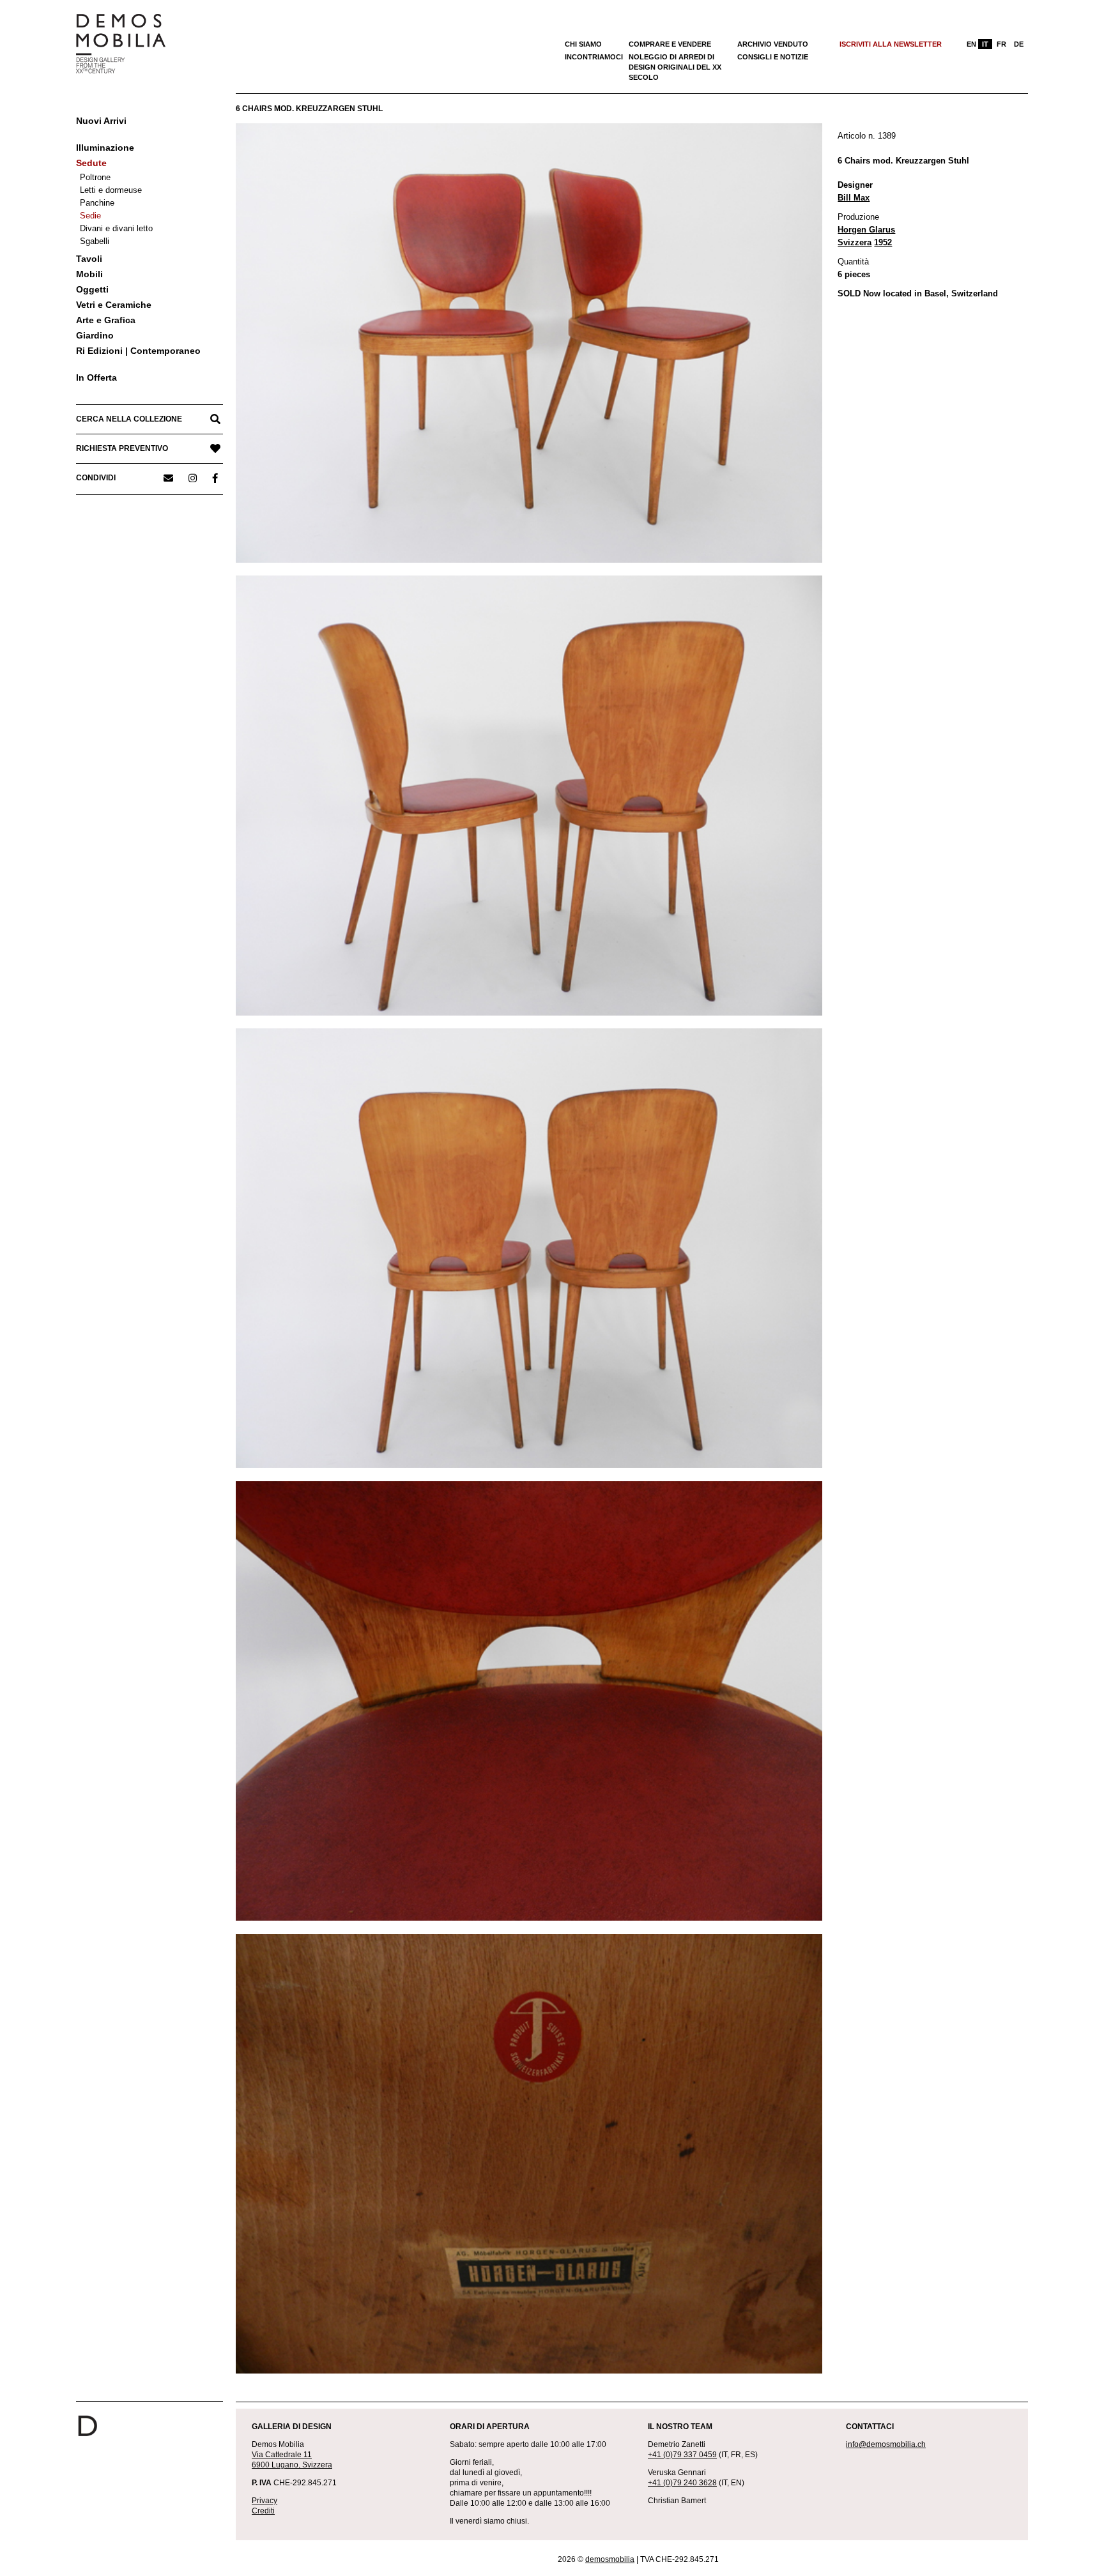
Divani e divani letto (116, 228)
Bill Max (854, 198)
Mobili (89, 274)
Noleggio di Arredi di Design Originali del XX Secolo (675, 67)
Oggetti (92, 289)
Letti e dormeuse (111, 190)
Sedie (90, 216)
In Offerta (96, 377)
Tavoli (89, 259)
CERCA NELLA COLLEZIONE (129, 419)
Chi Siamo (583, 44)
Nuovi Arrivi (101, 121)
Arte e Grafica (106, 320)
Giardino (95, 335)
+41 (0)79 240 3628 (682, 2483)
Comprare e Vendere (670, 44)
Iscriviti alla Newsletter (891, 44)
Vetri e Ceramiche (114, 305)
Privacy (264, 2501)
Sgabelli (95, 241)
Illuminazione (105, 148)
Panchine (97, 203)
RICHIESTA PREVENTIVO (122, 448)
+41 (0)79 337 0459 (682, 2455)
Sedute (91, 163)
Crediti (263, 2511)
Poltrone (95, 177)
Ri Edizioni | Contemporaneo (138, 351)
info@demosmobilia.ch (886, 2444)
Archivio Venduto (773, 44)
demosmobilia (610, 2559)
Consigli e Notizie (773, 57)
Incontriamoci (594, 57)
